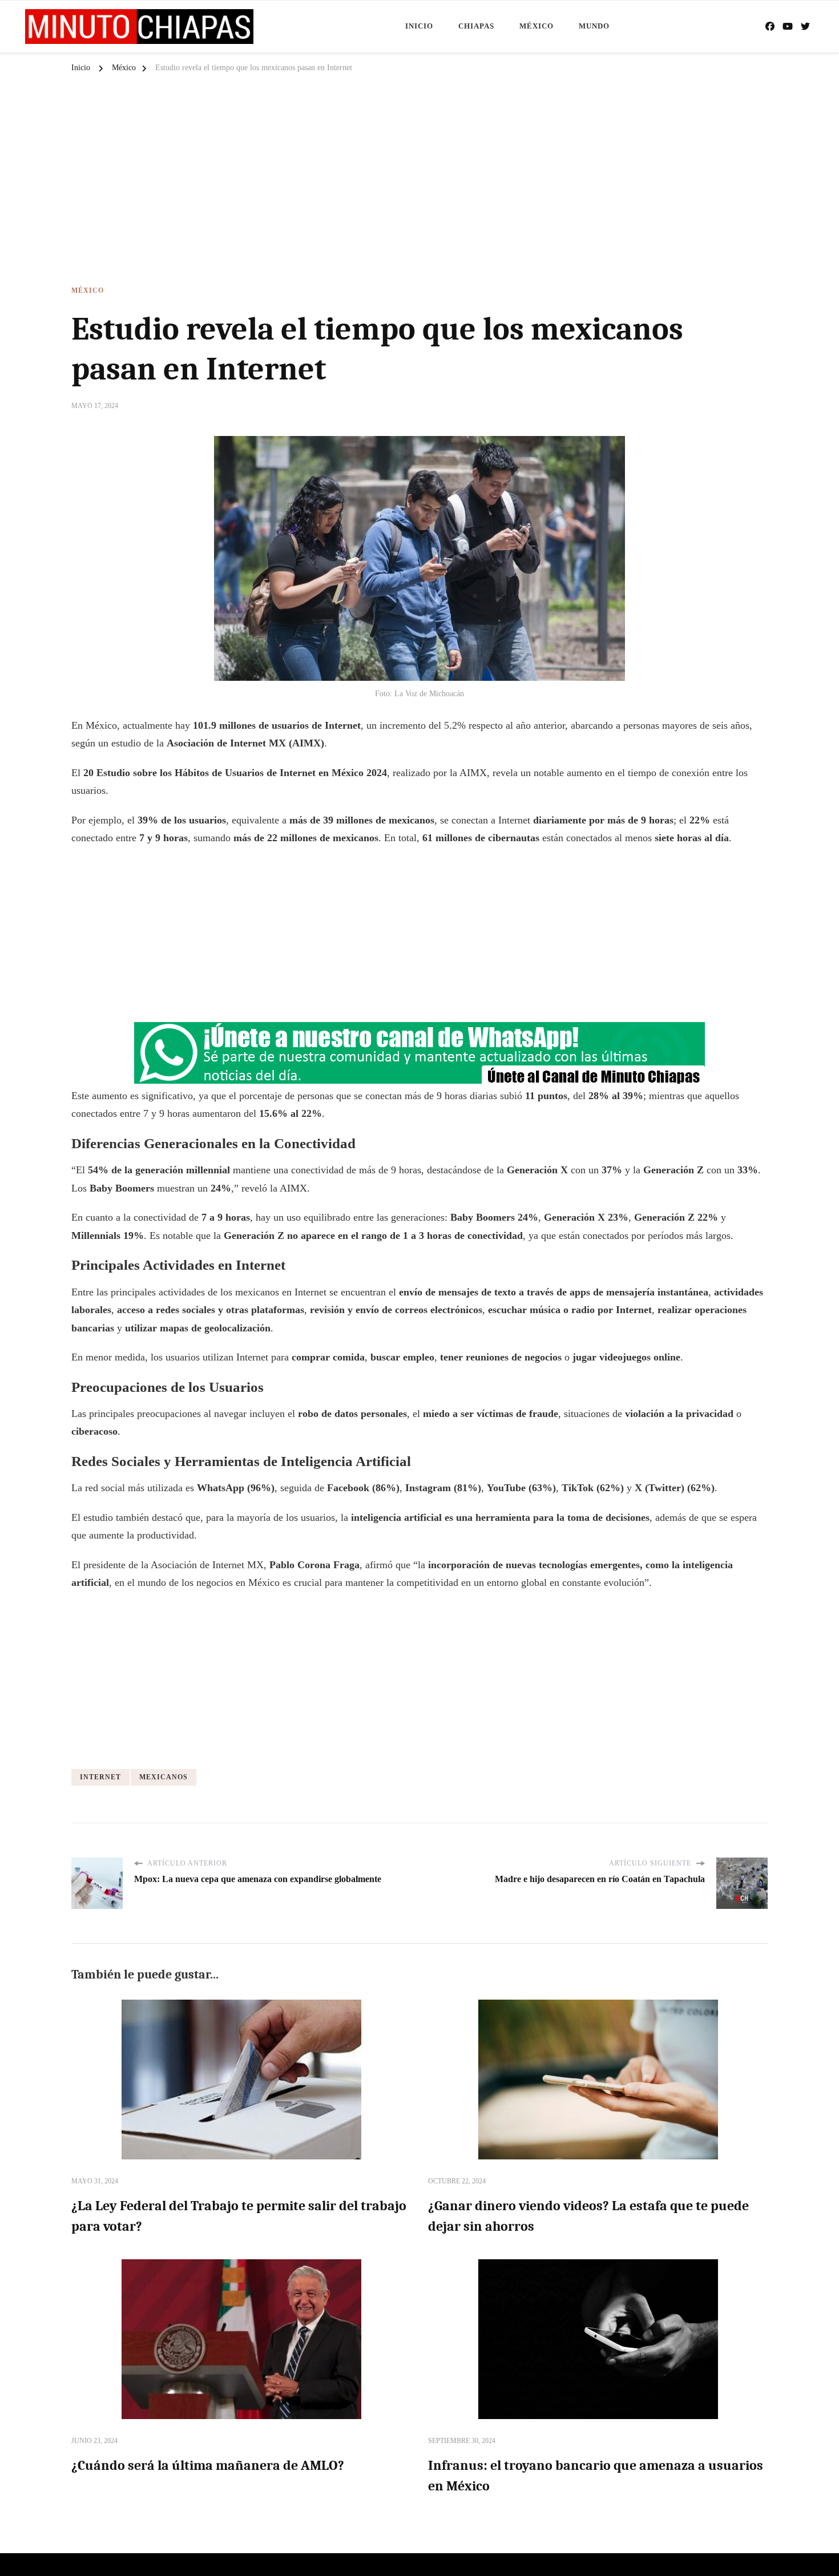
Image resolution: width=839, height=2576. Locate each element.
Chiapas (476, 26)
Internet (100, 1777)
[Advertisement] (419, 184)
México (537, 26)
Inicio (419, 26)
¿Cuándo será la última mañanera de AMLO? (208, 2465)
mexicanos (164, 1777)
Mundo (594, 26)
